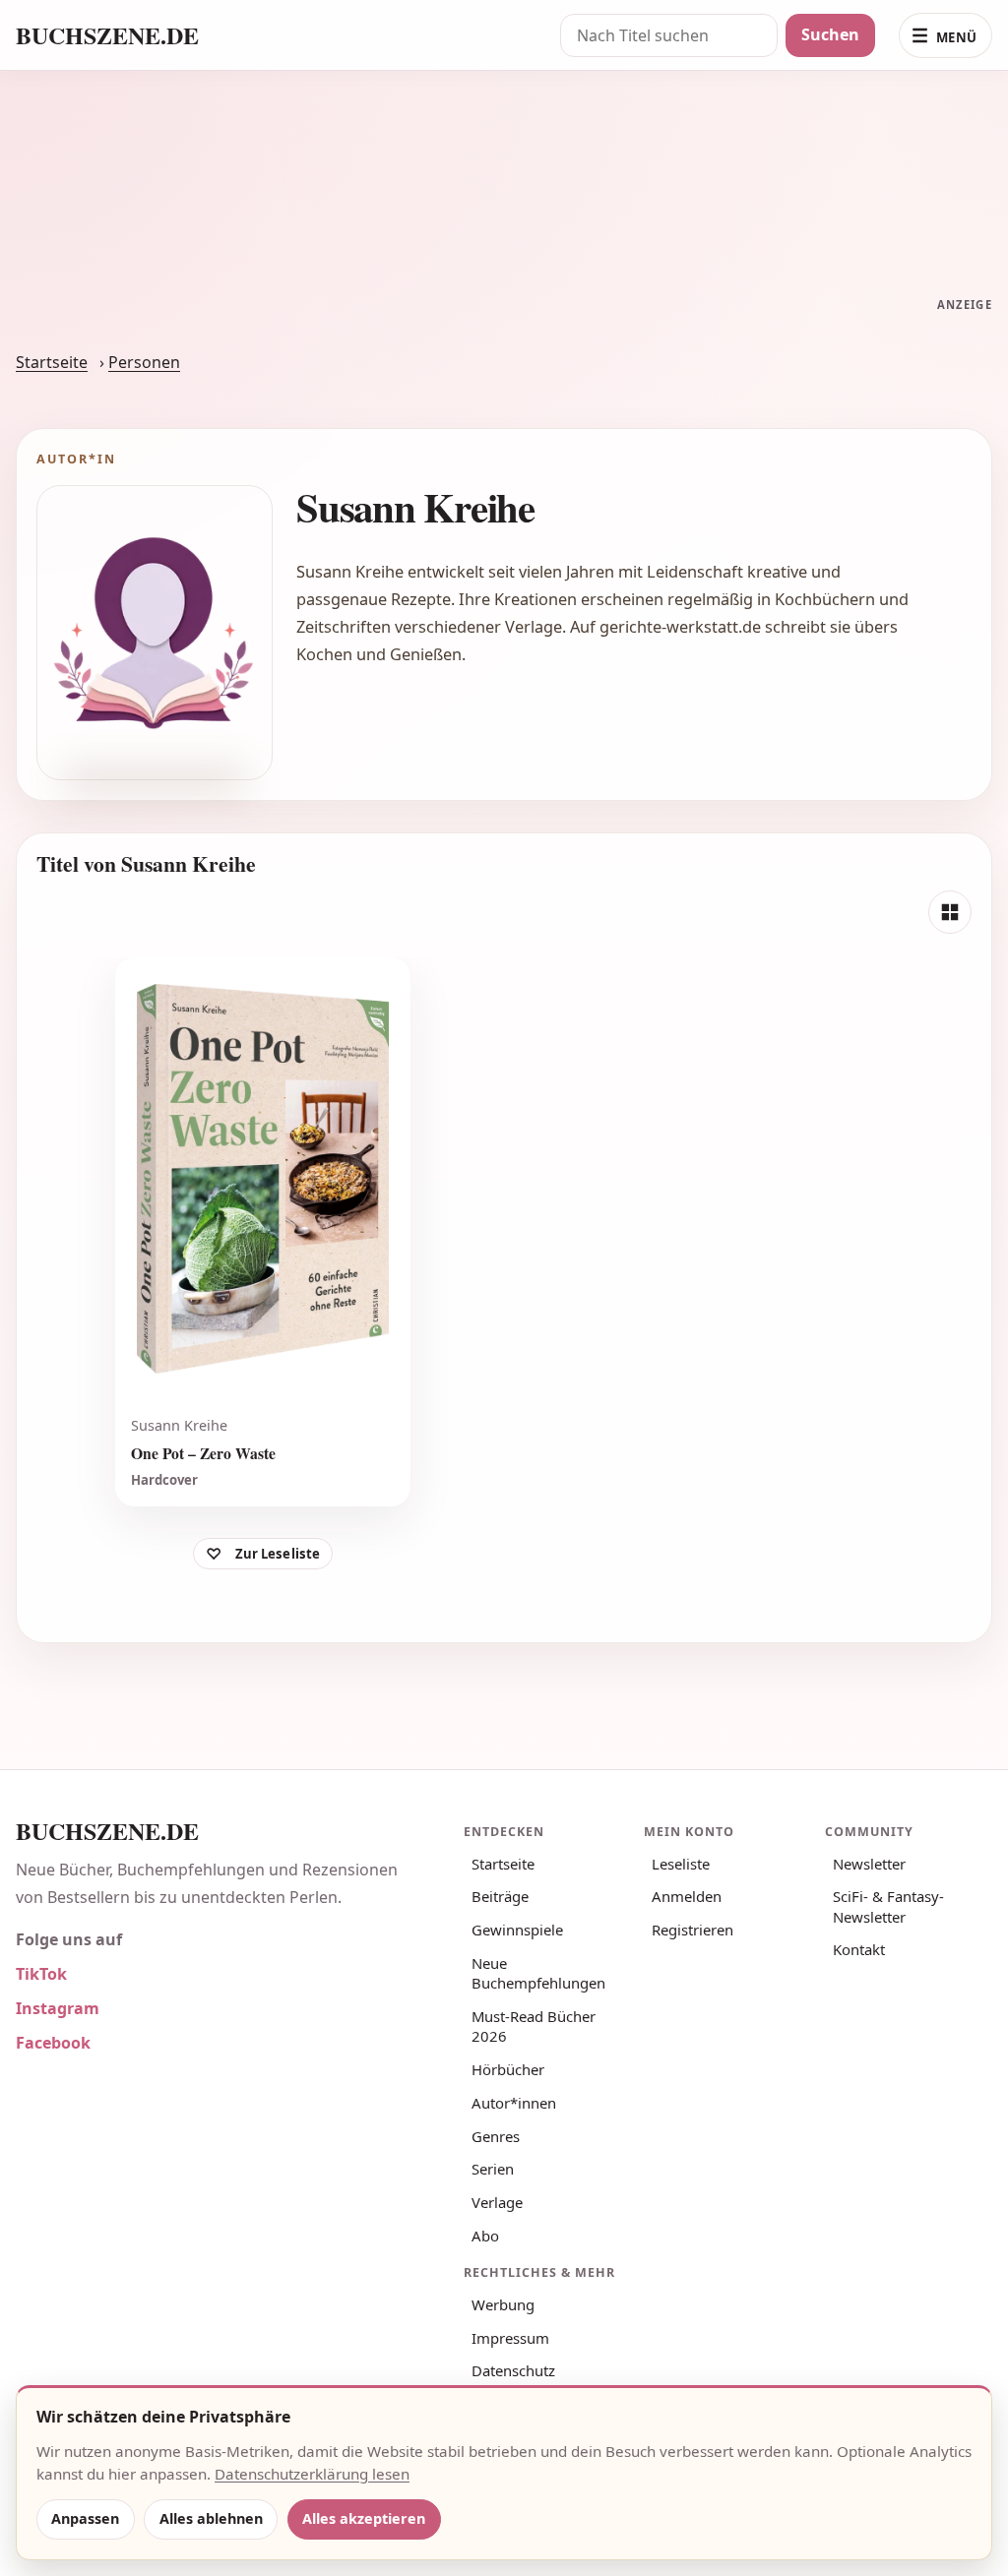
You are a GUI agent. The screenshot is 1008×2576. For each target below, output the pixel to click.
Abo (485, 2236)
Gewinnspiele (517, 1930)
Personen (144, 362)
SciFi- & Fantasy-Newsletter (888, 1906)
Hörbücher (508, 2069)
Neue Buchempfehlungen (538, 1973)
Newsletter (869, 1864)
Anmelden (687, 1896)
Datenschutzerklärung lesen (312, 2474)
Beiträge (500, 1896)
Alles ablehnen (211, 2518)
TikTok (41, 1974)
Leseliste (681, 1864)
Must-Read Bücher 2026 (534, 2026)
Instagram (58, 2008)
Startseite (52, 362)
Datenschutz (513, 2370)
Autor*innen (514, 2103)
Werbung (503, 2304)
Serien (493, 2169)
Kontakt (859, 1949)
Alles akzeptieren (364, 2518)
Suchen (830, 34)
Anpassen (85, 2518)
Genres (496, 2136)
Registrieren (693, 1930)
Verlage (497, 2202)
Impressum (510, 2338)
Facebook (53, 2043)
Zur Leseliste (278, 1554)
